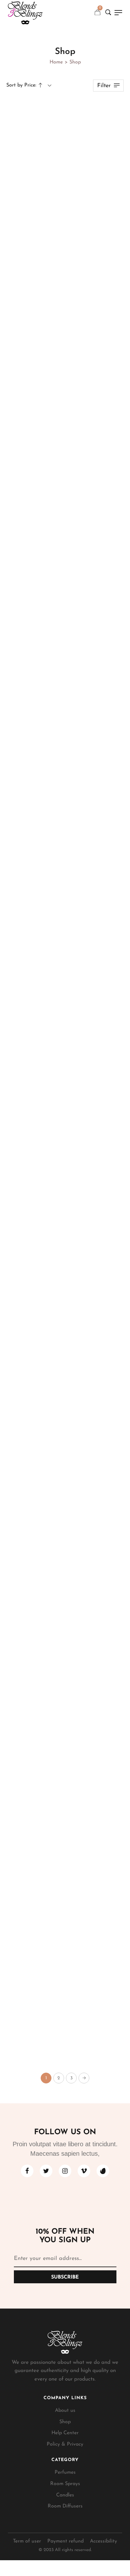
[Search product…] (108, 12)
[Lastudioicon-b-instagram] (65, 2171)
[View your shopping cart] (98, 12)
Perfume (65, 1545)
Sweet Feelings (65, 731)
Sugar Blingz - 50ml (65, 1718)
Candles (65, 1052)
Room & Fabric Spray (65, 230)
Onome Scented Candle (65, 1389)
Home (56, 62)
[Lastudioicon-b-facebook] (27, 2171)
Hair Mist (65, 888)
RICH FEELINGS (65, 567)
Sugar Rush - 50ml (65, 2047)
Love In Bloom (65, 1554)
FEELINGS (65, 402)
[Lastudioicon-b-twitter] (46, 2171)
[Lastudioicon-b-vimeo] (84, 2171)
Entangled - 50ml (65, 1882)
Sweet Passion (65, 1225)
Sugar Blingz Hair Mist (65, 896)
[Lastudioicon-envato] (103, 2171)
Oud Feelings (65, 238)
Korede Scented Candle (65, 1060)
